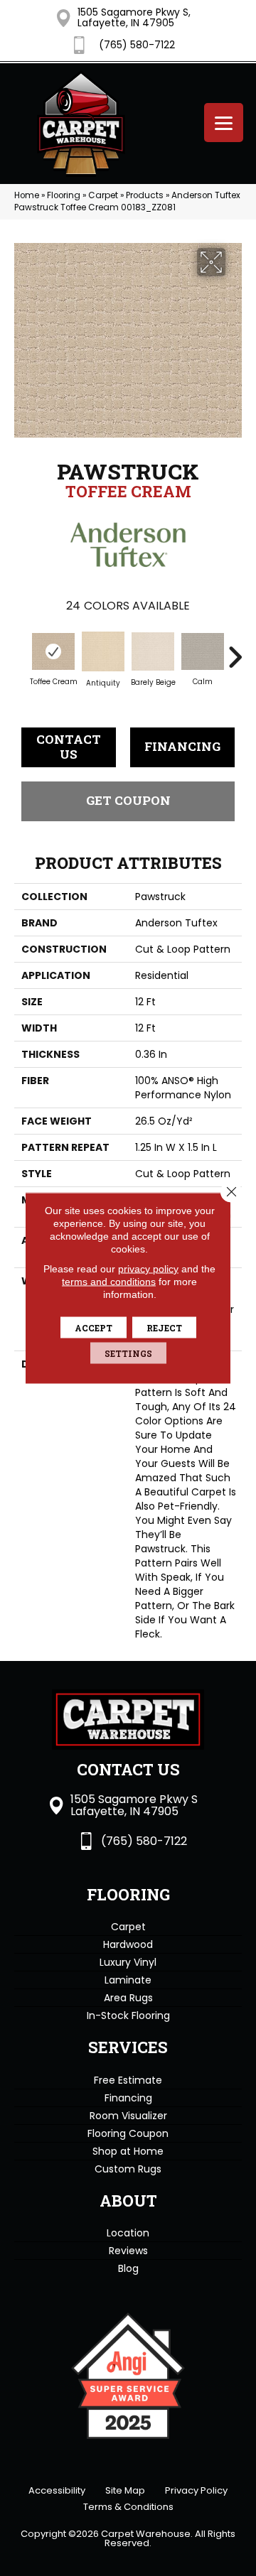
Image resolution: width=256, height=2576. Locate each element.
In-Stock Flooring (128, 2015)
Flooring (64, 195)
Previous (21, 650)
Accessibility (57, 2490)
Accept (94, 1328)
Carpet (103, 195)
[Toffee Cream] (53, 651)
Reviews (128, 2251)
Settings (128, 1353)
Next (235, 650)
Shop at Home (128, 2151)
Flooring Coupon (128, 2133)
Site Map (125, 2490)
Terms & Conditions (128, 2507)
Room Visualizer (128, 2116)
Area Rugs (128, 1998)
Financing (182, 746)
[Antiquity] (103, 651)
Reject (164, 1328)
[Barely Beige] (153, 652)
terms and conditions (109, 1282)
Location (128, 2233)
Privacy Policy (196, 2490)
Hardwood (128, 1944)
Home (27, 195)
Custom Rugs (128, 2169)
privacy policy (148, 1269)
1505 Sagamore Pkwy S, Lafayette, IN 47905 (134, 17)
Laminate (128, 1980)
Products (145, 195)
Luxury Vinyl (128, 1962)
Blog (128, 2268)
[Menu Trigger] (224, 123)
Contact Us (69, 746)
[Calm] (203, 651)
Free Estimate (128, 2080)
